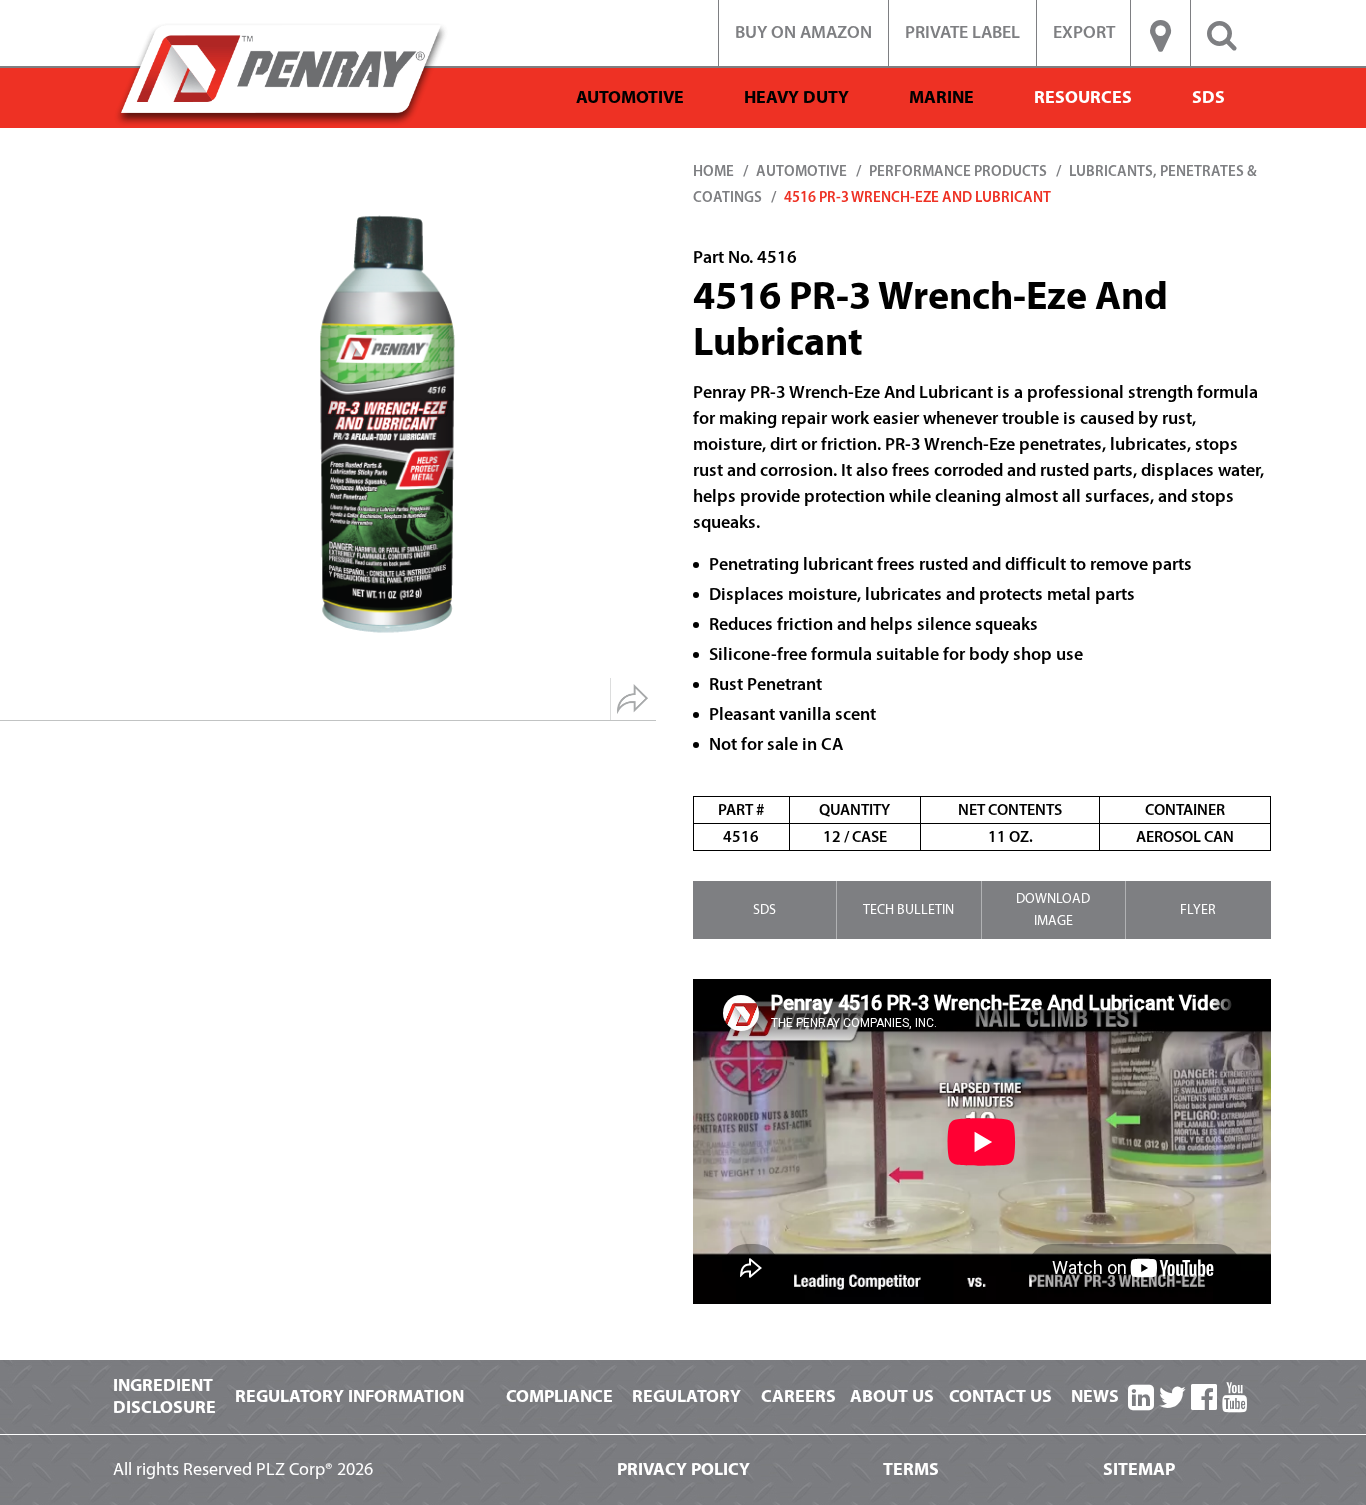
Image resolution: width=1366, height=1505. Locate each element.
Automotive (630, 97)
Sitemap (1139, 1469)
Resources (1083, 97)
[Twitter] (1172, 1398)
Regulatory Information (349, 1396)
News (1095, 1396)
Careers (798, 1396)
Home (713, 171)
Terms (911, 1469)
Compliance (559, 1396)
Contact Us (1000, 1396)
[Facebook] (1204, 1398)
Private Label (962, 32)
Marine (941, 97)
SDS (1208, 97)
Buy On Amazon (803, 32)
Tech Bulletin (908, 910)
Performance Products (958, 171)
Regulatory (686, 1396)
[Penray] (281, 73)
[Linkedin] (1141, 1398)
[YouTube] (1235, 1398)
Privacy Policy (683, 1469)
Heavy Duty (796, 97)
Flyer (1198, 910)
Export (1084, 32)
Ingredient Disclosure (164, 1396)
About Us (892, 1396)
